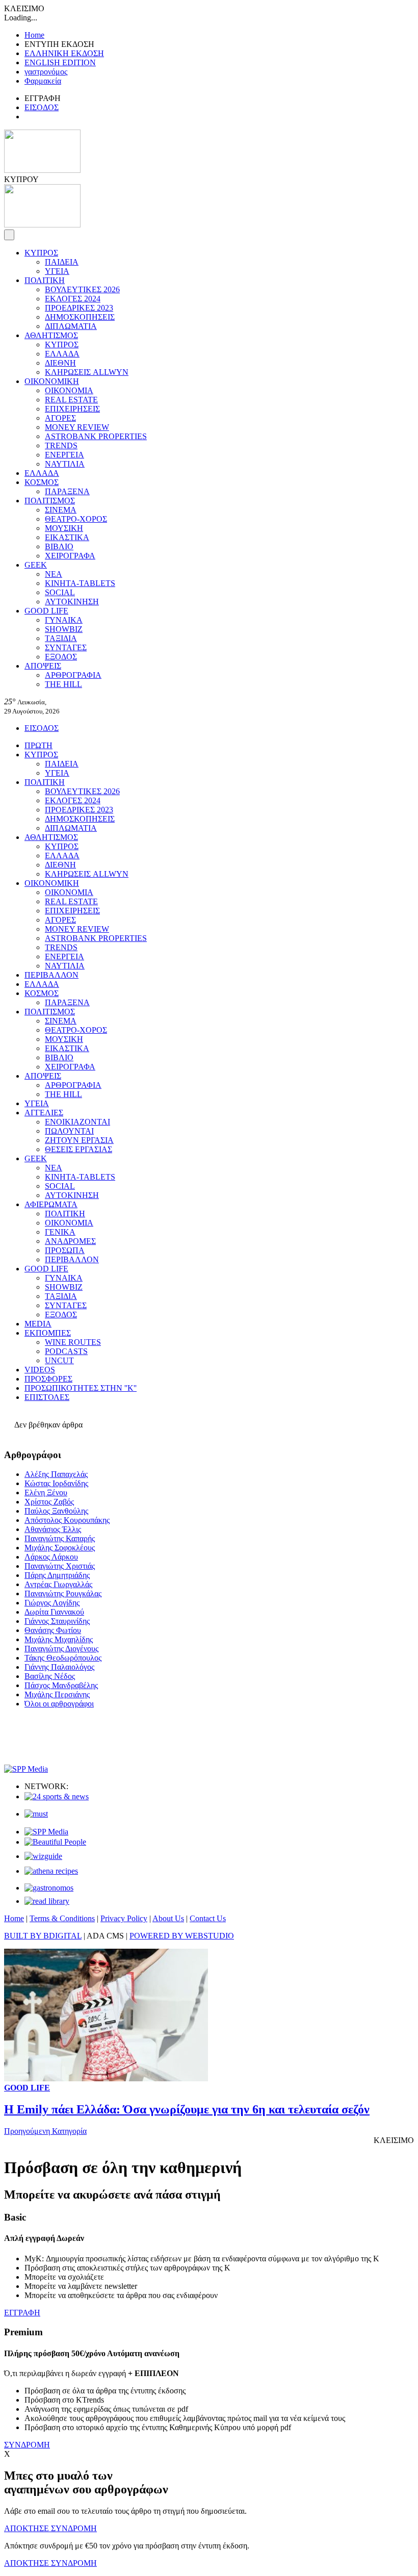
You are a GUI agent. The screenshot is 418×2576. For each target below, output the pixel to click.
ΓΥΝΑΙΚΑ (64, 620)
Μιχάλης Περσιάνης (57, 1694)
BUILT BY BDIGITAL (43, 1936)
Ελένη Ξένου (46, 1493)
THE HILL (63, 684)
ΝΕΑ (54, 574)
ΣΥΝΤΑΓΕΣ (66, 647)
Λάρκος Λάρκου (51, 1557)
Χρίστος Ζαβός (49, 1502)
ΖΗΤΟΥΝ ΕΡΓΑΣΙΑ (79, 1140)
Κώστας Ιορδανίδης (56, 1483)
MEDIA (38, 1324)
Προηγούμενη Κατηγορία (45, 2131)
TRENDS (61, 445)
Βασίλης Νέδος (50, 1676)
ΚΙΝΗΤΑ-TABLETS (80, 583)
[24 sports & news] (57, 1796)
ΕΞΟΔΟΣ (61, 657)
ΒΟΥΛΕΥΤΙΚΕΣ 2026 (82, 289)
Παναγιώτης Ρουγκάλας (63, 1593)
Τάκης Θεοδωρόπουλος (63, 1658)
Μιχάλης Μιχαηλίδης (59, 1639)
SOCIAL (60, 592)
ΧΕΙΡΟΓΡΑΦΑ (70, 556)
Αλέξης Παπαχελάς (56, 1474)
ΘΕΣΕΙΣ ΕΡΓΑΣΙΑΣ (79, 1149)
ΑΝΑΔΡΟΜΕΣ (70, 1241)
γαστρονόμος (46, 72)
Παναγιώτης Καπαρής (60, 1538)
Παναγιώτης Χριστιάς (60, 1566)
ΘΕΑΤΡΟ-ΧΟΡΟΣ (76, 519)
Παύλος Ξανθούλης (56, 1511)
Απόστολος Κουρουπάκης (67, 1520)
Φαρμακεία (43, 81)
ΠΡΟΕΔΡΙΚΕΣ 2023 (79, 308)
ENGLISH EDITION (60, 62)
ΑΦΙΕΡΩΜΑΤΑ (51, 1204)
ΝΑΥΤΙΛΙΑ (65, 464)
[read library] (47, 1901)
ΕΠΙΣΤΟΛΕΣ (47, 1397)
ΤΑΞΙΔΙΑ (61, 638)
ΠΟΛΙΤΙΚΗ (45, 280)
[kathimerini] (46, 1832)
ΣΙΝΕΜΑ (61, 510)
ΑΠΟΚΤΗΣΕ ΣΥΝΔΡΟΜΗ (50, 2528)
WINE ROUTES (73, 1342)
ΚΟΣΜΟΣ (42, 482)
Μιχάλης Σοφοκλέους (60, 1548)
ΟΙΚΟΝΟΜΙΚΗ (52, 381)
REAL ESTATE (71, 400)
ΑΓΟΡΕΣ (60, 418)
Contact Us (208, 1918)
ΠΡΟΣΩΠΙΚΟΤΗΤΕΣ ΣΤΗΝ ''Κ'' (81, 1388)
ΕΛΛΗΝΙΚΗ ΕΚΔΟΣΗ (64, 53)
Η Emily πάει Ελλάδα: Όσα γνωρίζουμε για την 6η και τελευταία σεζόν (187, 2109)
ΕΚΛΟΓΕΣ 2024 (73, 299)
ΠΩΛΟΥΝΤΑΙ (69, 1131)
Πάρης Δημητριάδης (57, 1575)
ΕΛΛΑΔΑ (62, 354)
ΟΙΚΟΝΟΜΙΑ (69, 390)
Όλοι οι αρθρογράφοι (59, 1704)
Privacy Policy (124, 1918)
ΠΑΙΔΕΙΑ (62, 262)
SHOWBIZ (64, 629)
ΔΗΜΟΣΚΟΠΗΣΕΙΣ (80, 317)
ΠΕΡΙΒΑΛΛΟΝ (51, 975)
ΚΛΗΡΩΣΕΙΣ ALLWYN (87, 372)
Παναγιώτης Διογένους (61, 1649)
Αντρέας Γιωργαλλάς (58, 1584)
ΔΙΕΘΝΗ (60, 363)
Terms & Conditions (62, 1918)
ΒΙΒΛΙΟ (59, 546)
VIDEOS (40, 1370)
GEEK (36, 565)
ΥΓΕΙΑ (57, 271)
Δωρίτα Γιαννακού (54, 1612)
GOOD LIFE (46, 611)
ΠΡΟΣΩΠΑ (65, 1250)
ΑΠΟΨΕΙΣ (43, 666)
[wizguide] (43, 1856)
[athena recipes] (51, 1871)
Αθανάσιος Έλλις (53, 1529)
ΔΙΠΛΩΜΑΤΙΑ (71, 326)
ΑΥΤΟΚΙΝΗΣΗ (72, 602)
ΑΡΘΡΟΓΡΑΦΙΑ (73, 675)
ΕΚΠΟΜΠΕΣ (48, 1333)
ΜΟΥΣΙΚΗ (64, 528)
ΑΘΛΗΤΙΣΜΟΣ (51, 335)
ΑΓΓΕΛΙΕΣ (44, 1113)
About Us (168, 1918)
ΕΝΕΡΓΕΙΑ (64, 455)
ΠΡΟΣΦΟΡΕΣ (48, 1379)
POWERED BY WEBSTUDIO (182, 1936)
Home (34, 35)
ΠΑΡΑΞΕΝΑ (67, 491)
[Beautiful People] (55, 1842)
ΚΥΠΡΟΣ (41, 253)
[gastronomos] (49, 1888)
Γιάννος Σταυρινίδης (57, 1621)
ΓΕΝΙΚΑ (60, 1232)
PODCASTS (66, 1351)
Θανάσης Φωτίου (53, 1630)
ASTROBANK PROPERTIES (96, 436)
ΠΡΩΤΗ (38, 745)
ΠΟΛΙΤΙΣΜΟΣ (50, 501)
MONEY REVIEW (77, 427)
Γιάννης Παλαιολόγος (59, 1667)
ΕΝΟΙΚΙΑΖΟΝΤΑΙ (77, 1122)
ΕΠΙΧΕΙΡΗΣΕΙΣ (72, 409)
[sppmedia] (26, 1769)
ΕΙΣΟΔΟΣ (42, 107)
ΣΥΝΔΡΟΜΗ (27, 2445)
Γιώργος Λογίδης (52, 1603)
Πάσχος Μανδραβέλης (61, 1685)
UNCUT (59, 1360)
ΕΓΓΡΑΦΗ (22, 2313)
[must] (36, 1814)
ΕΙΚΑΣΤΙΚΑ (67, 537)
